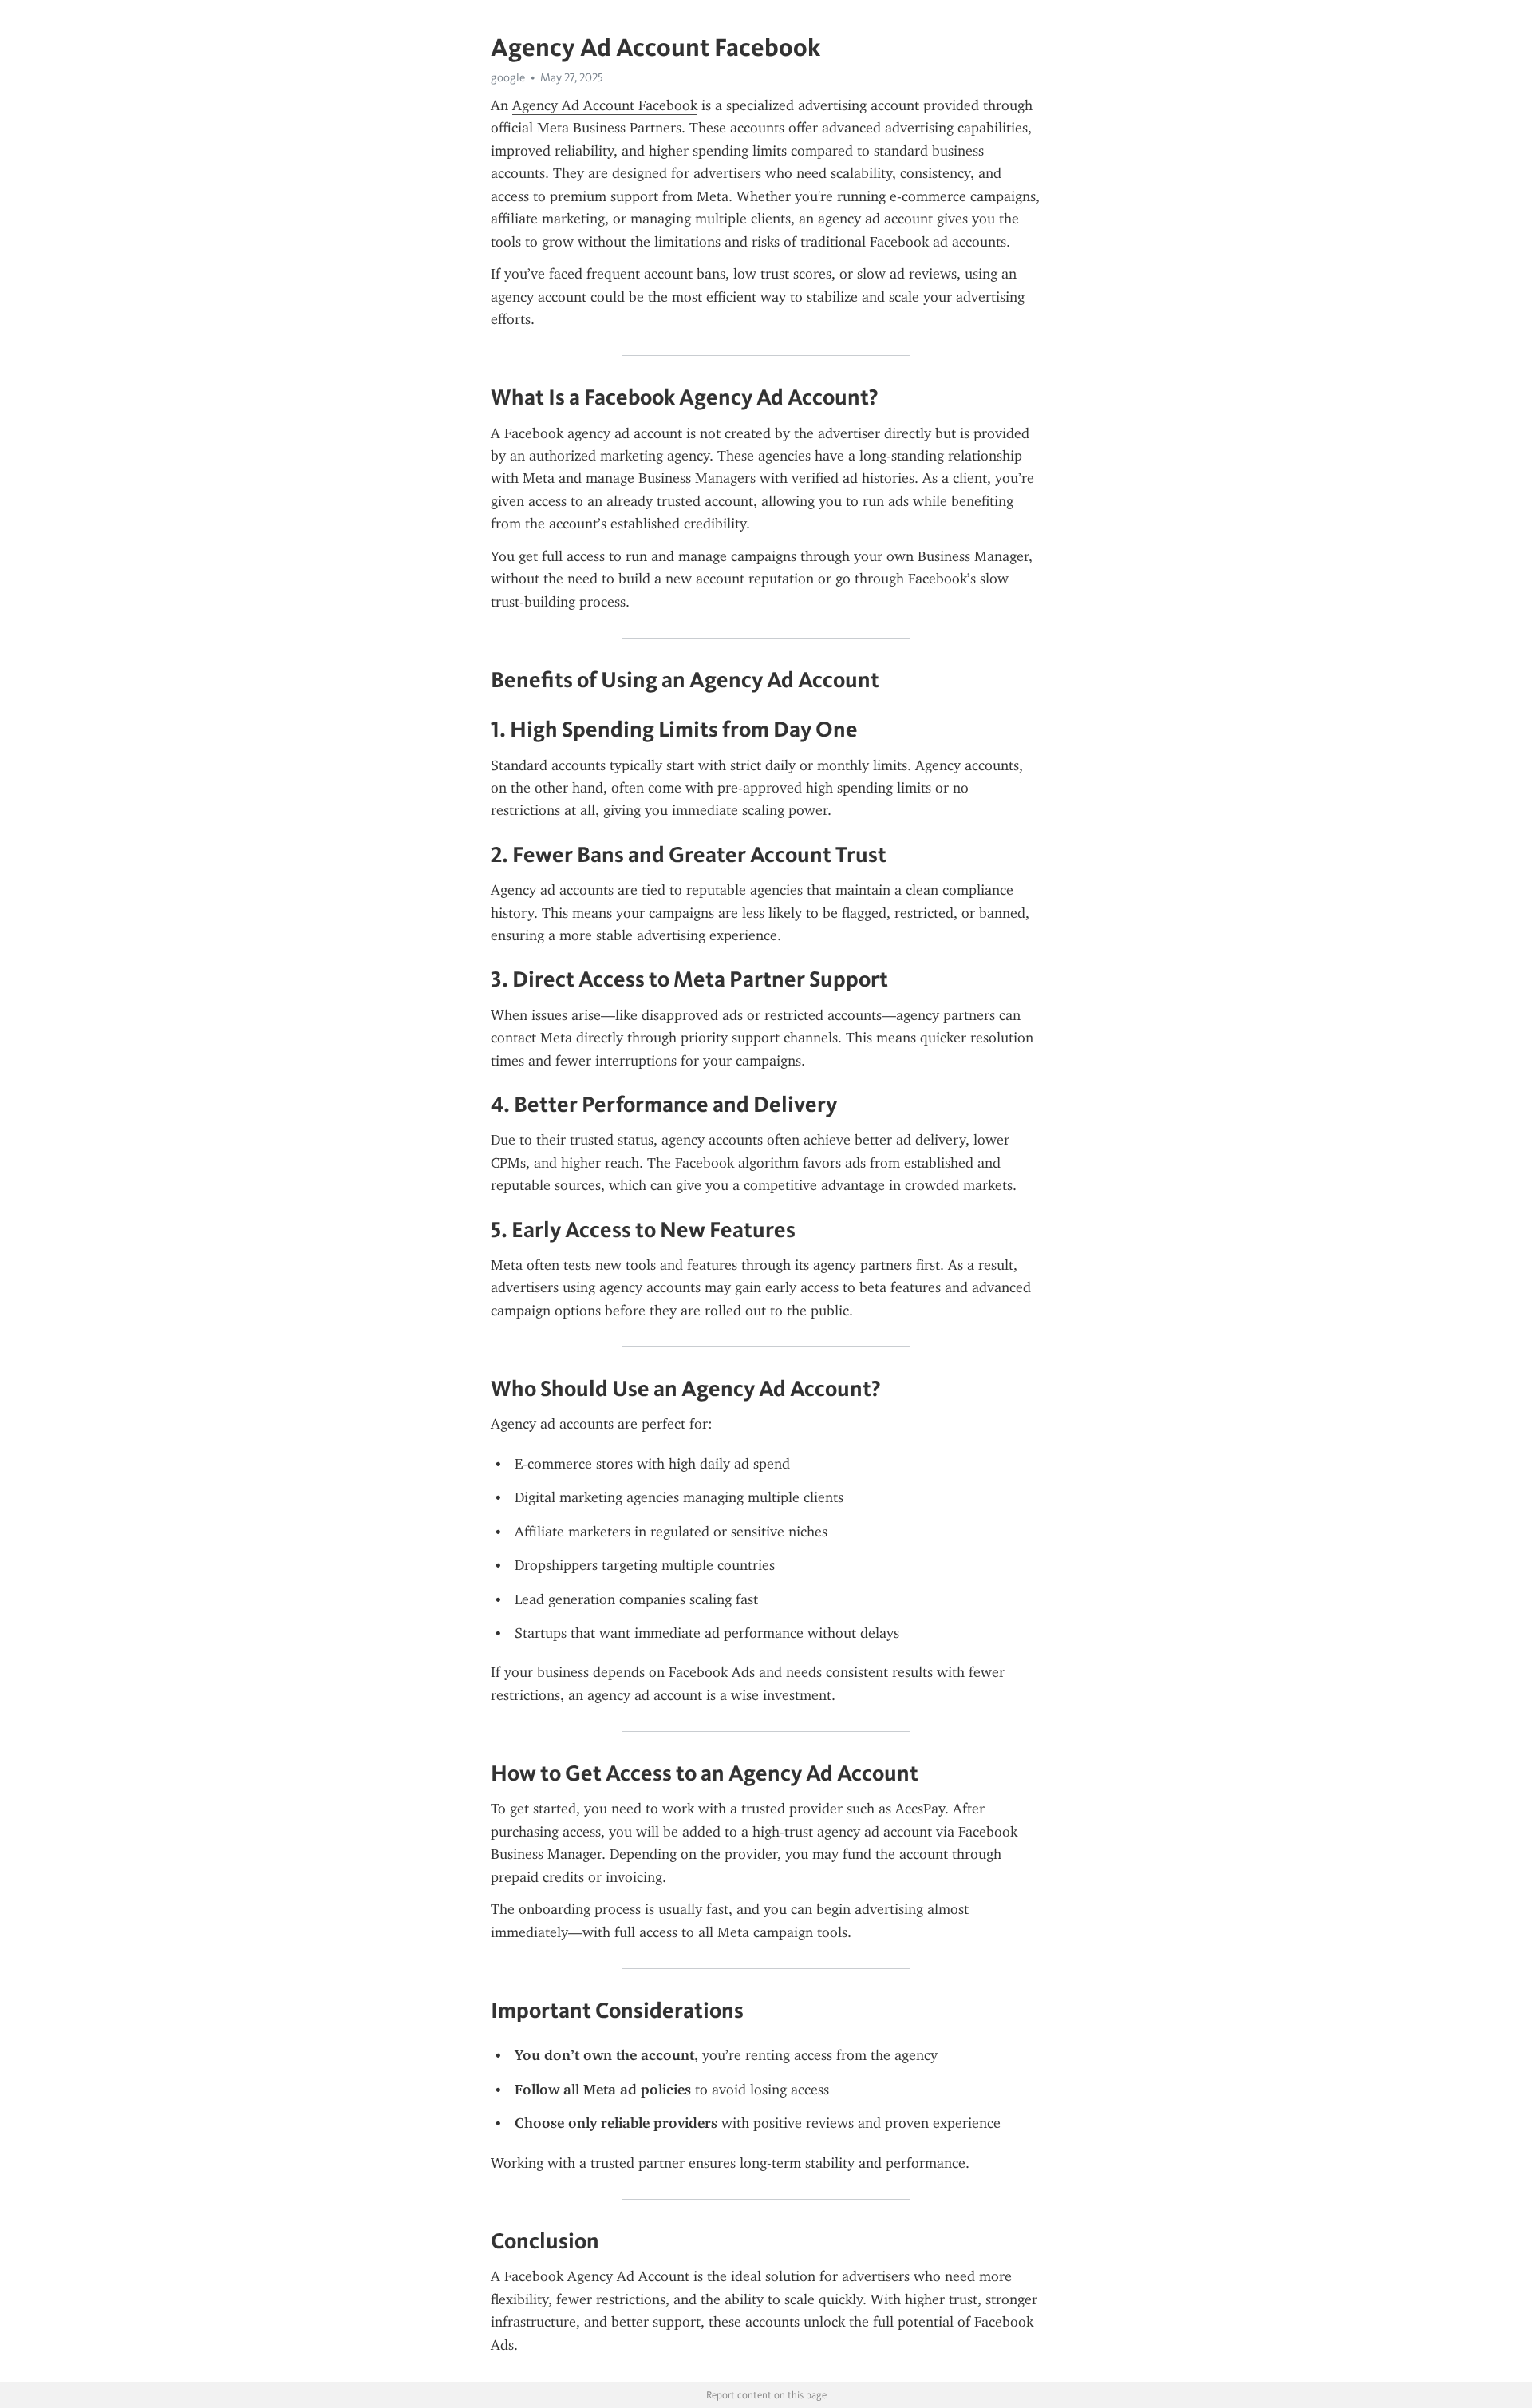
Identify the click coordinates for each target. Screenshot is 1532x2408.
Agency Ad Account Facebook (605, 105)
